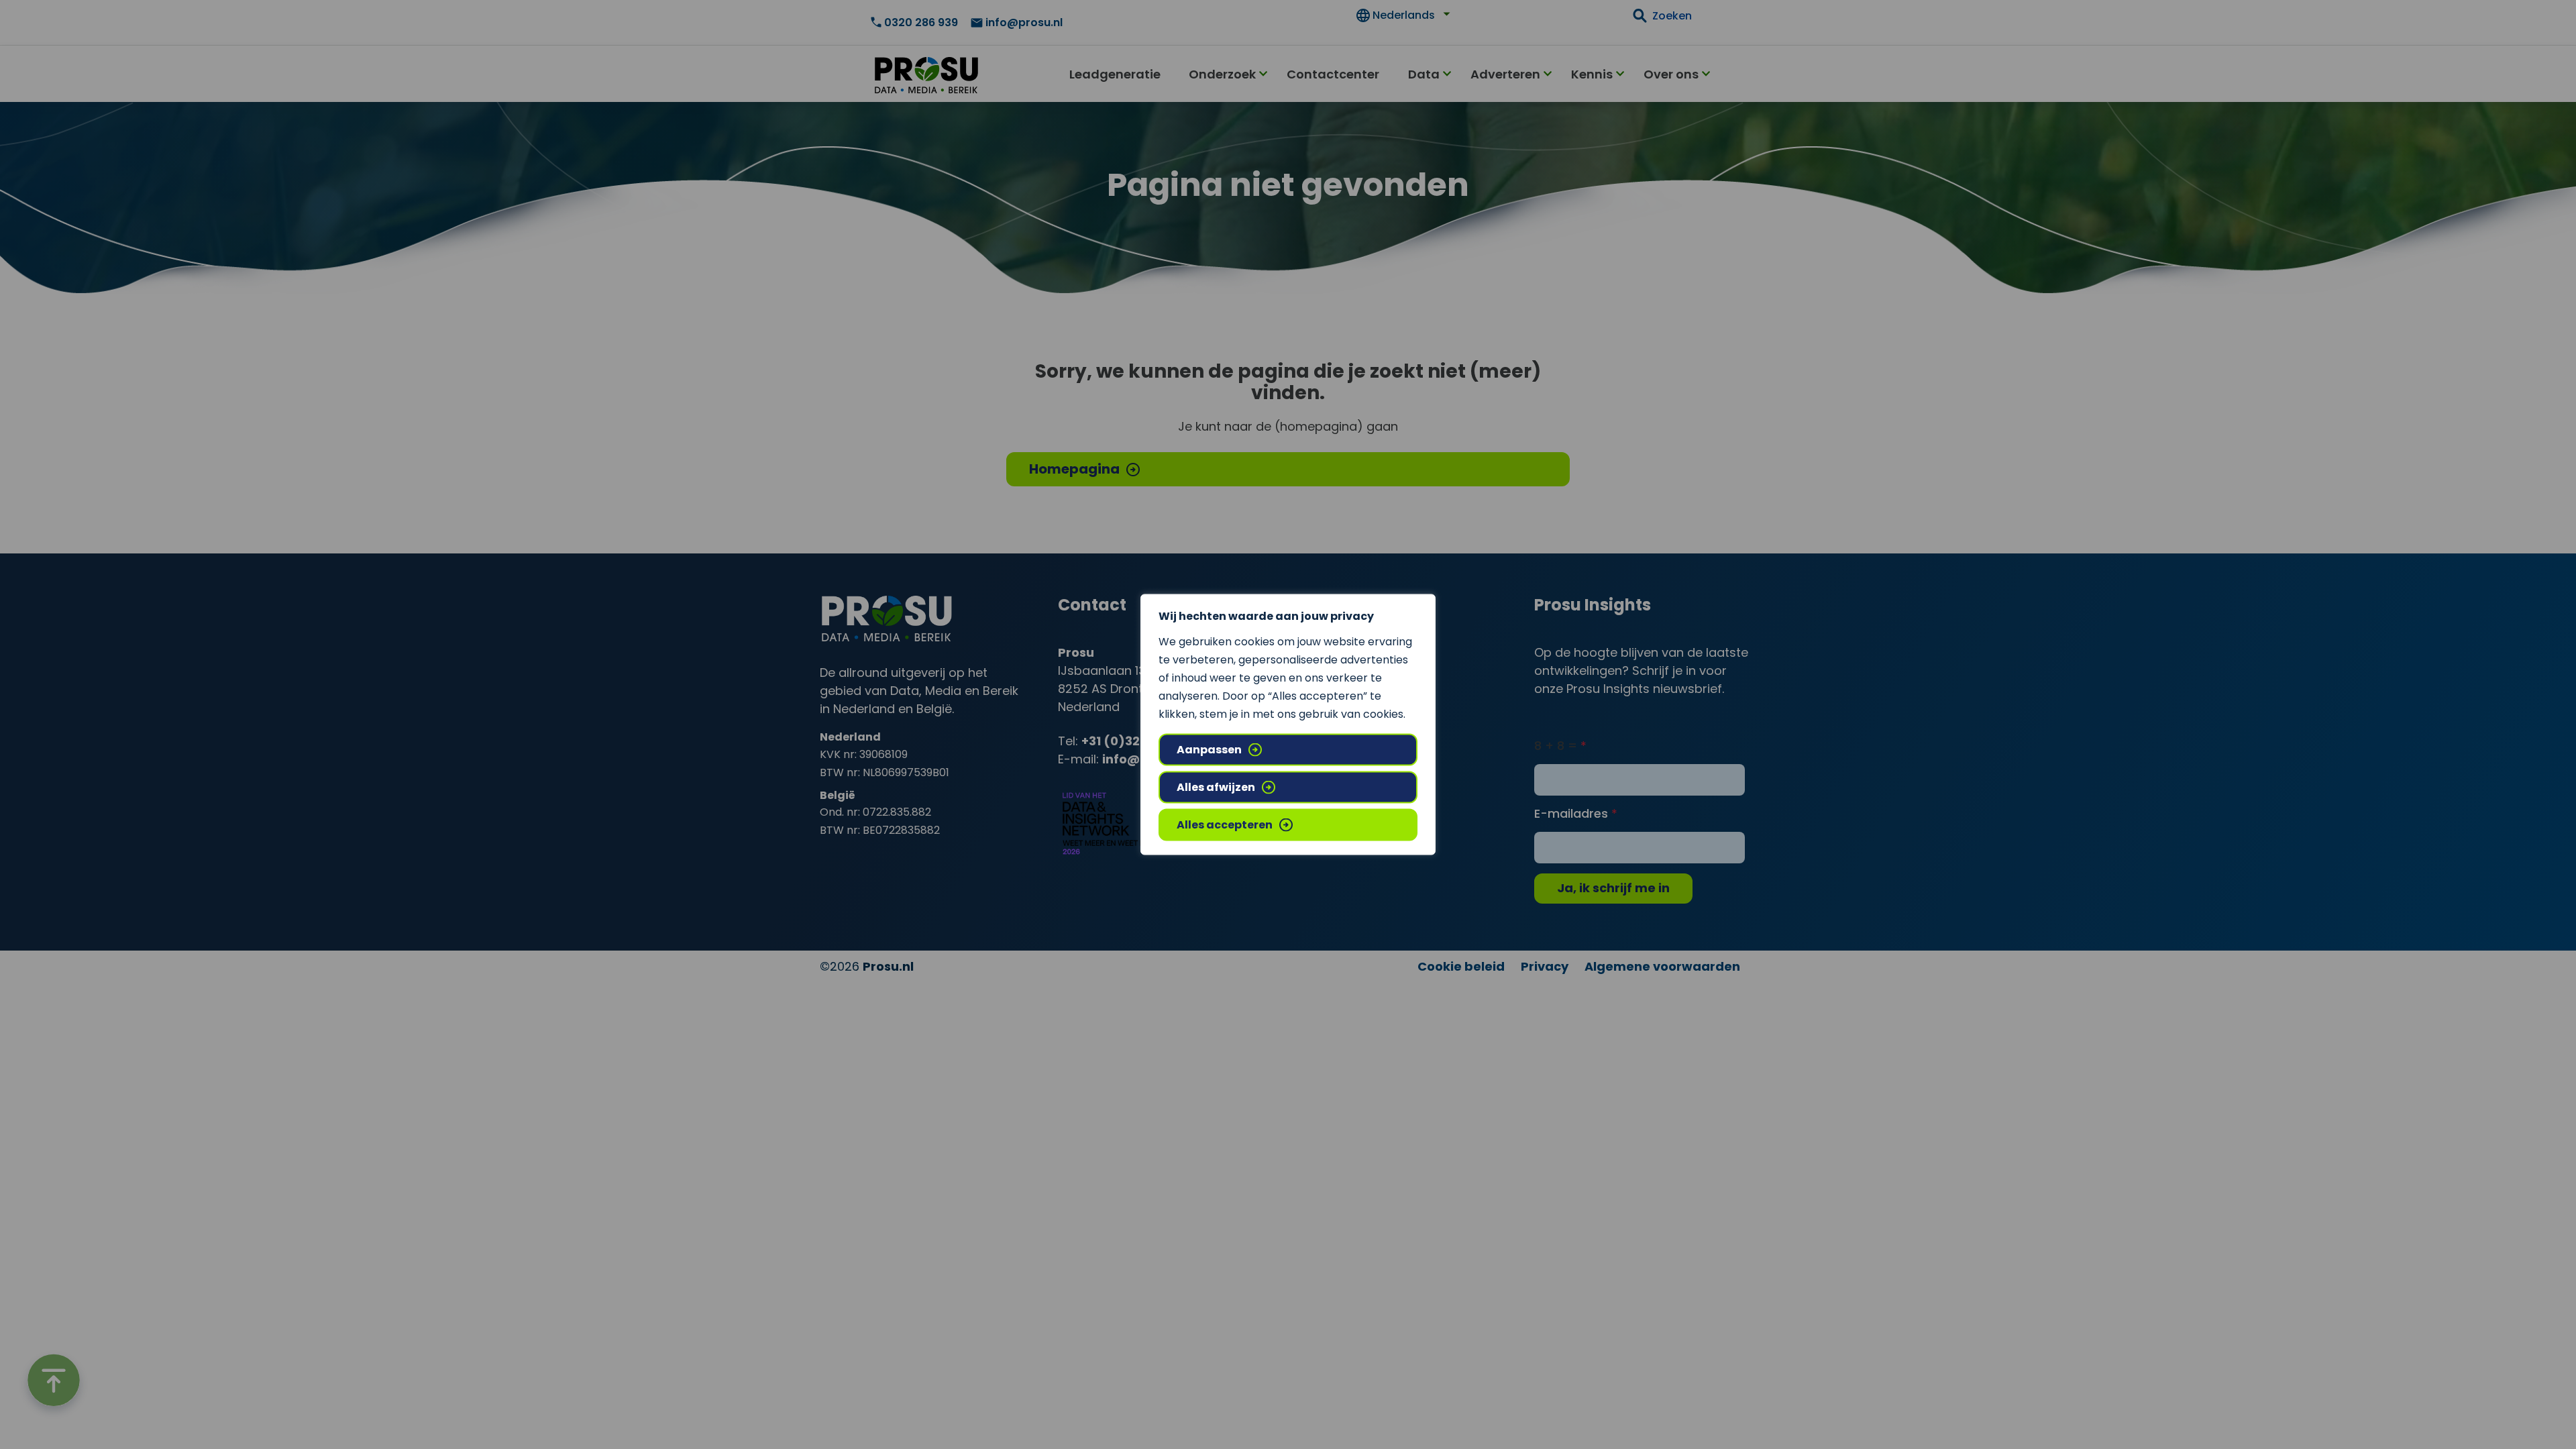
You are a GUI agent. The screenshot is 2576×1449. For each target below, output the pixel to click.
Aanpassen (1209, 750)
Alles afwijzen (1216, 787)
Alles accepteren (1225, 825)
